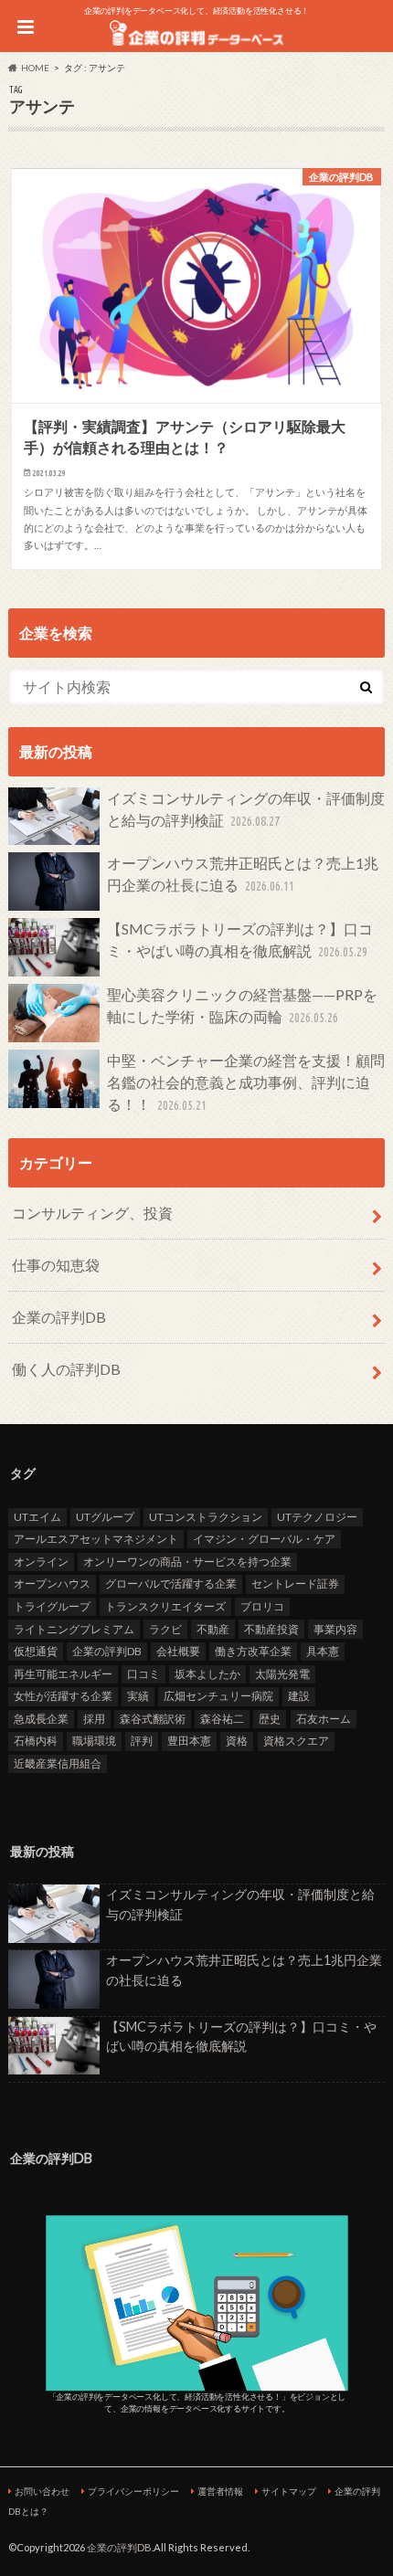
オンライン (41, 1562)
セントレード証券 (295, 1584)
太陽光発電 (282, 1674)
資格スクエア (296, 1741)
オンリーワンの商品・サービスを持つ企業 (187, 1562)
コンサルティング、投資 (92, 1213)
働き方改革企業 (253, 1651)
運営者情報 (220, 2491)
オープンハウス (52, 1584)
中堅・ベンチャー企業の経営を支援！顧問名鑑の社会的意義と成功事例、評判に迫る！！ (246, 1082)
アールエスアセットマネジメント (96, 1539)
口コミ (143, 1674)
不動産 (213, 1629)
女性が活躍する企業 (63, 1696)
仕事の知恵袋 (56, 1265)
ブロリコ (262, 1606)
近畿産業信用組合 (58, 1763)
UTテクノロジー (317, 1517)
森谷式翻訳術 (153, 1719)
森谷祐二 (222, 1719)
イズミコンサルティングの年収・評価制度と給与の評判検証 (246, 809)
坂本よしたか (207, 1674)
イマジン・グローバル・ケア (264, 1539)
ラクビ (165, 1629)
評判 (142, 1741)
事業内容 (335, 1629)
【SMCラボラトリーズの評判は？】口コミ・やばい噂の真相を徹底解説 (240, 940)
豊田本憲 (189, 1741)
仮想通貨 (36, 1651)
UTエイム (37, 1517)
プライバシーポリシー (133, 2491)
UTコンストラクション (206, 1517)
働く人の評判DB (66, 1369)
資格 (237, 1741)
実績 (138, 1696)
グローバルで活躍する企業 (171, 1584)
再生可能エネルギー (63, 1674)
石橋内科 (36, 1741)
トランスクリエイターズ (165, 1606)
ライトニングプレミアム (74, 1629)
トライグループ (52, 1606)
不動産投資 (271, 1629)
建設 (299, 1696)
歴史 (270, 1719)
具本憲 (323, 1651)
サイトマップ (289, 2491)
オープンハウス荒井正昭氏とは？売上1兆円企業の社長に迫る (243, 874)
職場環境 (94, 1741)
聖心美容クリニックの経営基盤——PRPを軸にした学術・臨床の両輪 (242, 1005)
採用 (94, 1719)
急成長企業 (41, 1719)
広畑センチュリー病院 (218, 1696)
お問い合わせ (42, 2491)
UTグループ (105, 1517)
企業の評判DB (59, 1317)
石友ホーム (324, 1719)
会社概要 (178, 1651)
